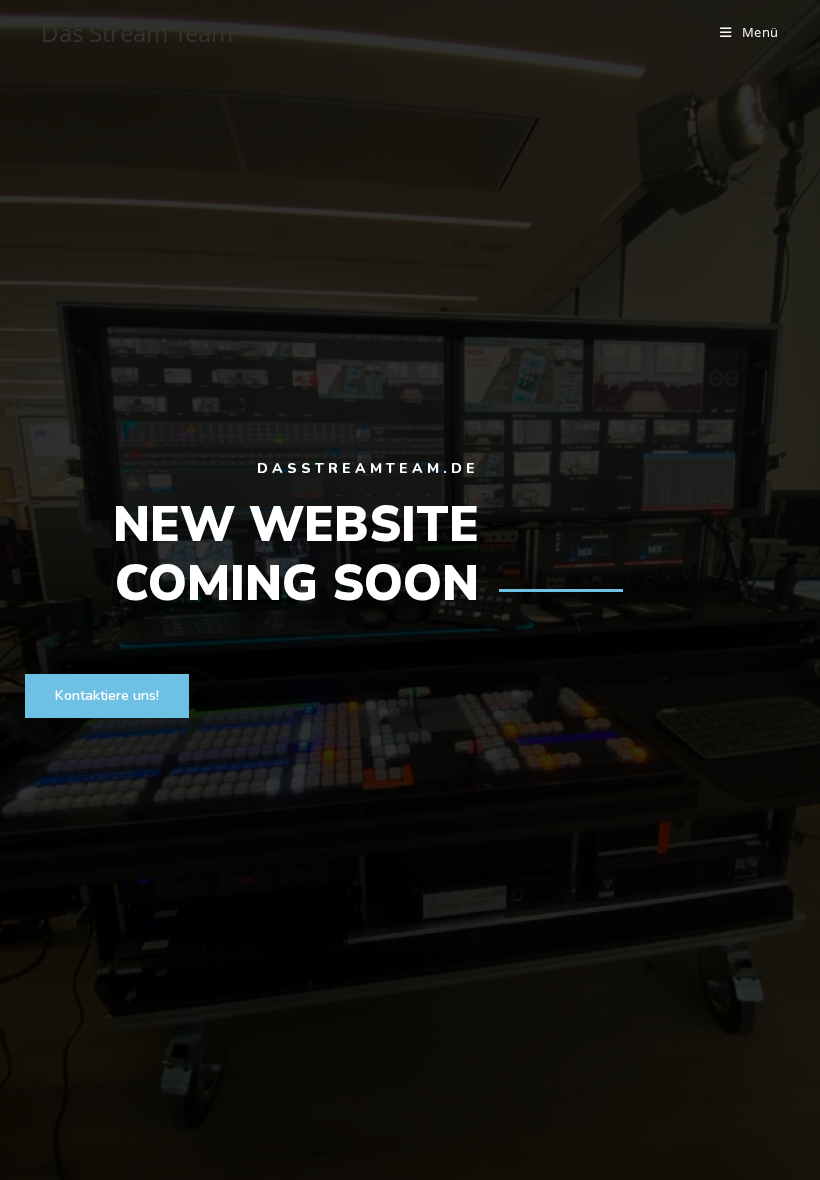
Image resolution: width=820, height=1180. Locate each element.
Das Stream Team (137, 32)
